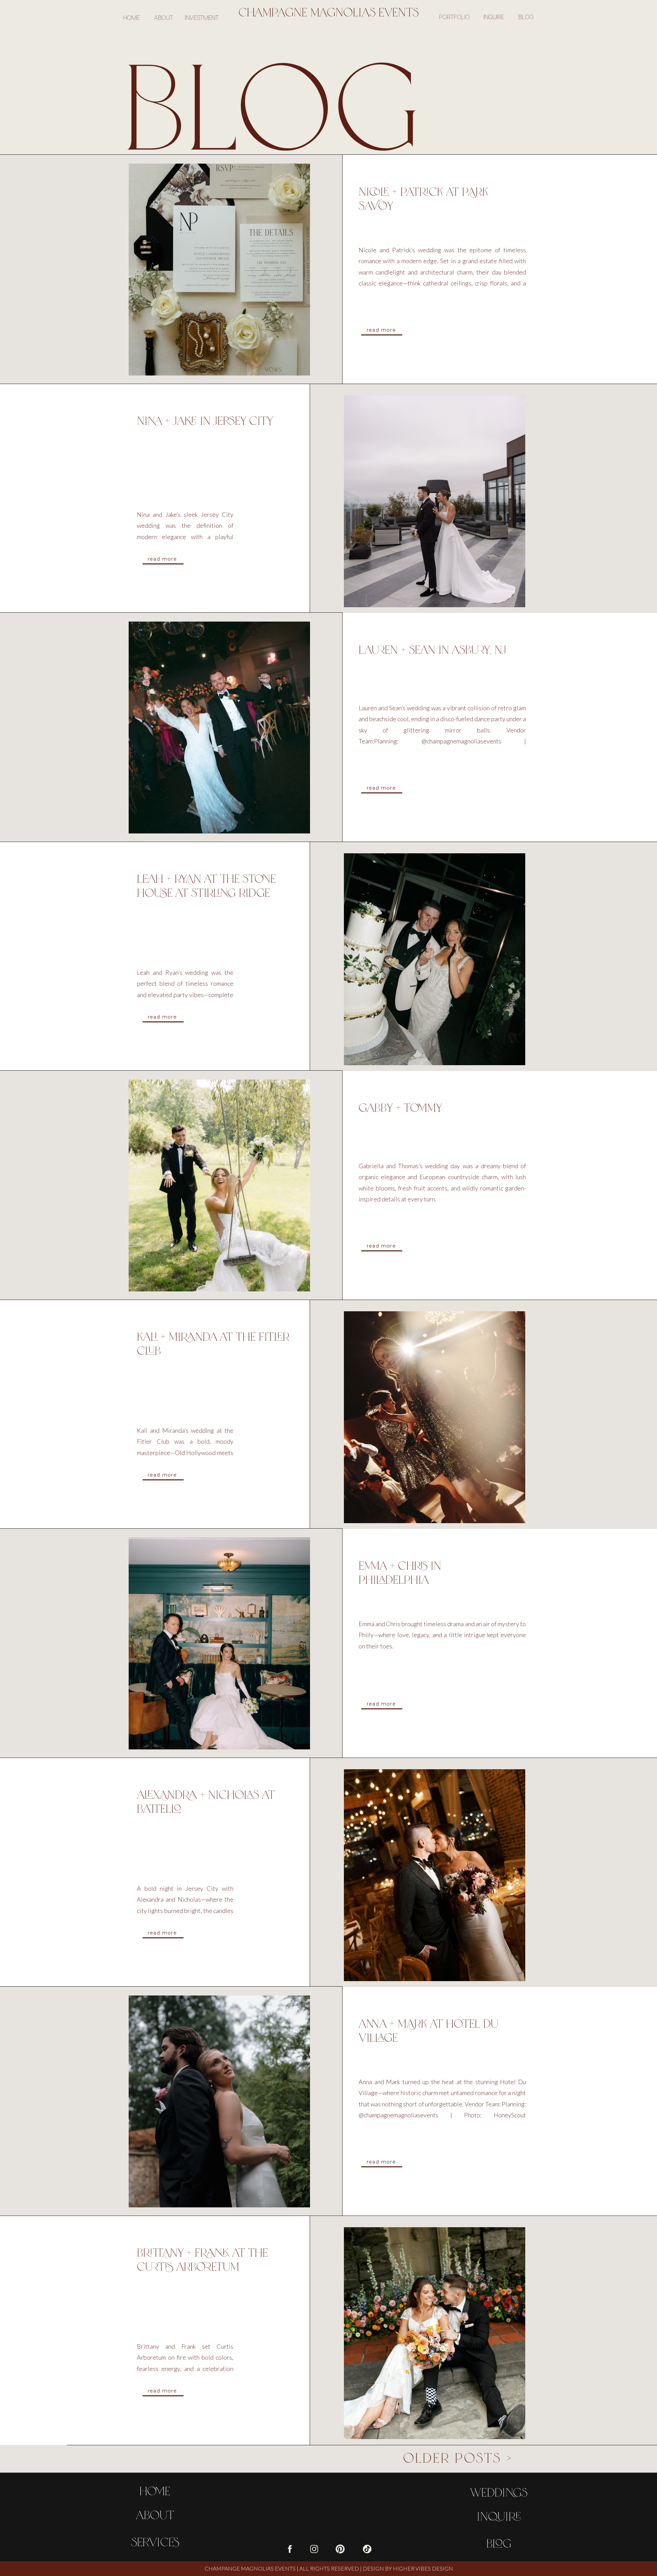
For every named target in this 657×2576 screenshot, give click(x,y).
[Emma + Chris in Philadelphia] (219, 1643)
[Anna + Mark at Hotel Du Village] (219, 2101)
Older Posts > (458, 2457)
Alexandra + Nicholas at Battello (206, 1801)
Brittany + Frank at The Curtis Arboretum (202, 2259)
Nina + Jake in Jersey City (205, 420)
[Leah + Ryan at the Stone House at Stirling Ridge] (435, 959)
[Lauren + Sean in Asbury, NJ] (219, 728)
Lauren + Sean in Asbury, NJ (432, 649)
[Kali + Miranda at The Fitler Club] (435, 1417)
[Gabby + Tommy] (219, 1185)
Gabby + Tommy (400, 1107)
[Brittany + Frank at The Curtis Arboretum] (435, 2333)
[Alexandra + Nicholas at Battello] (435, 1875)
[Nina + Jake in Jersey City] (435, 501)
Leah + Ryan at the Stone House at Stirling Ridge (206, 885)
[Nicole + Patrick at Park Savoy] (219, 270)
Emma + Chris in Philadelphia (400, 1572)
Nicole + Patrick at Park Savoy (423, 198)
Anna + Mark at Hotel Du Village (428, 2030)
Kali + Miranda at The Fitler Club (213, 1343)
